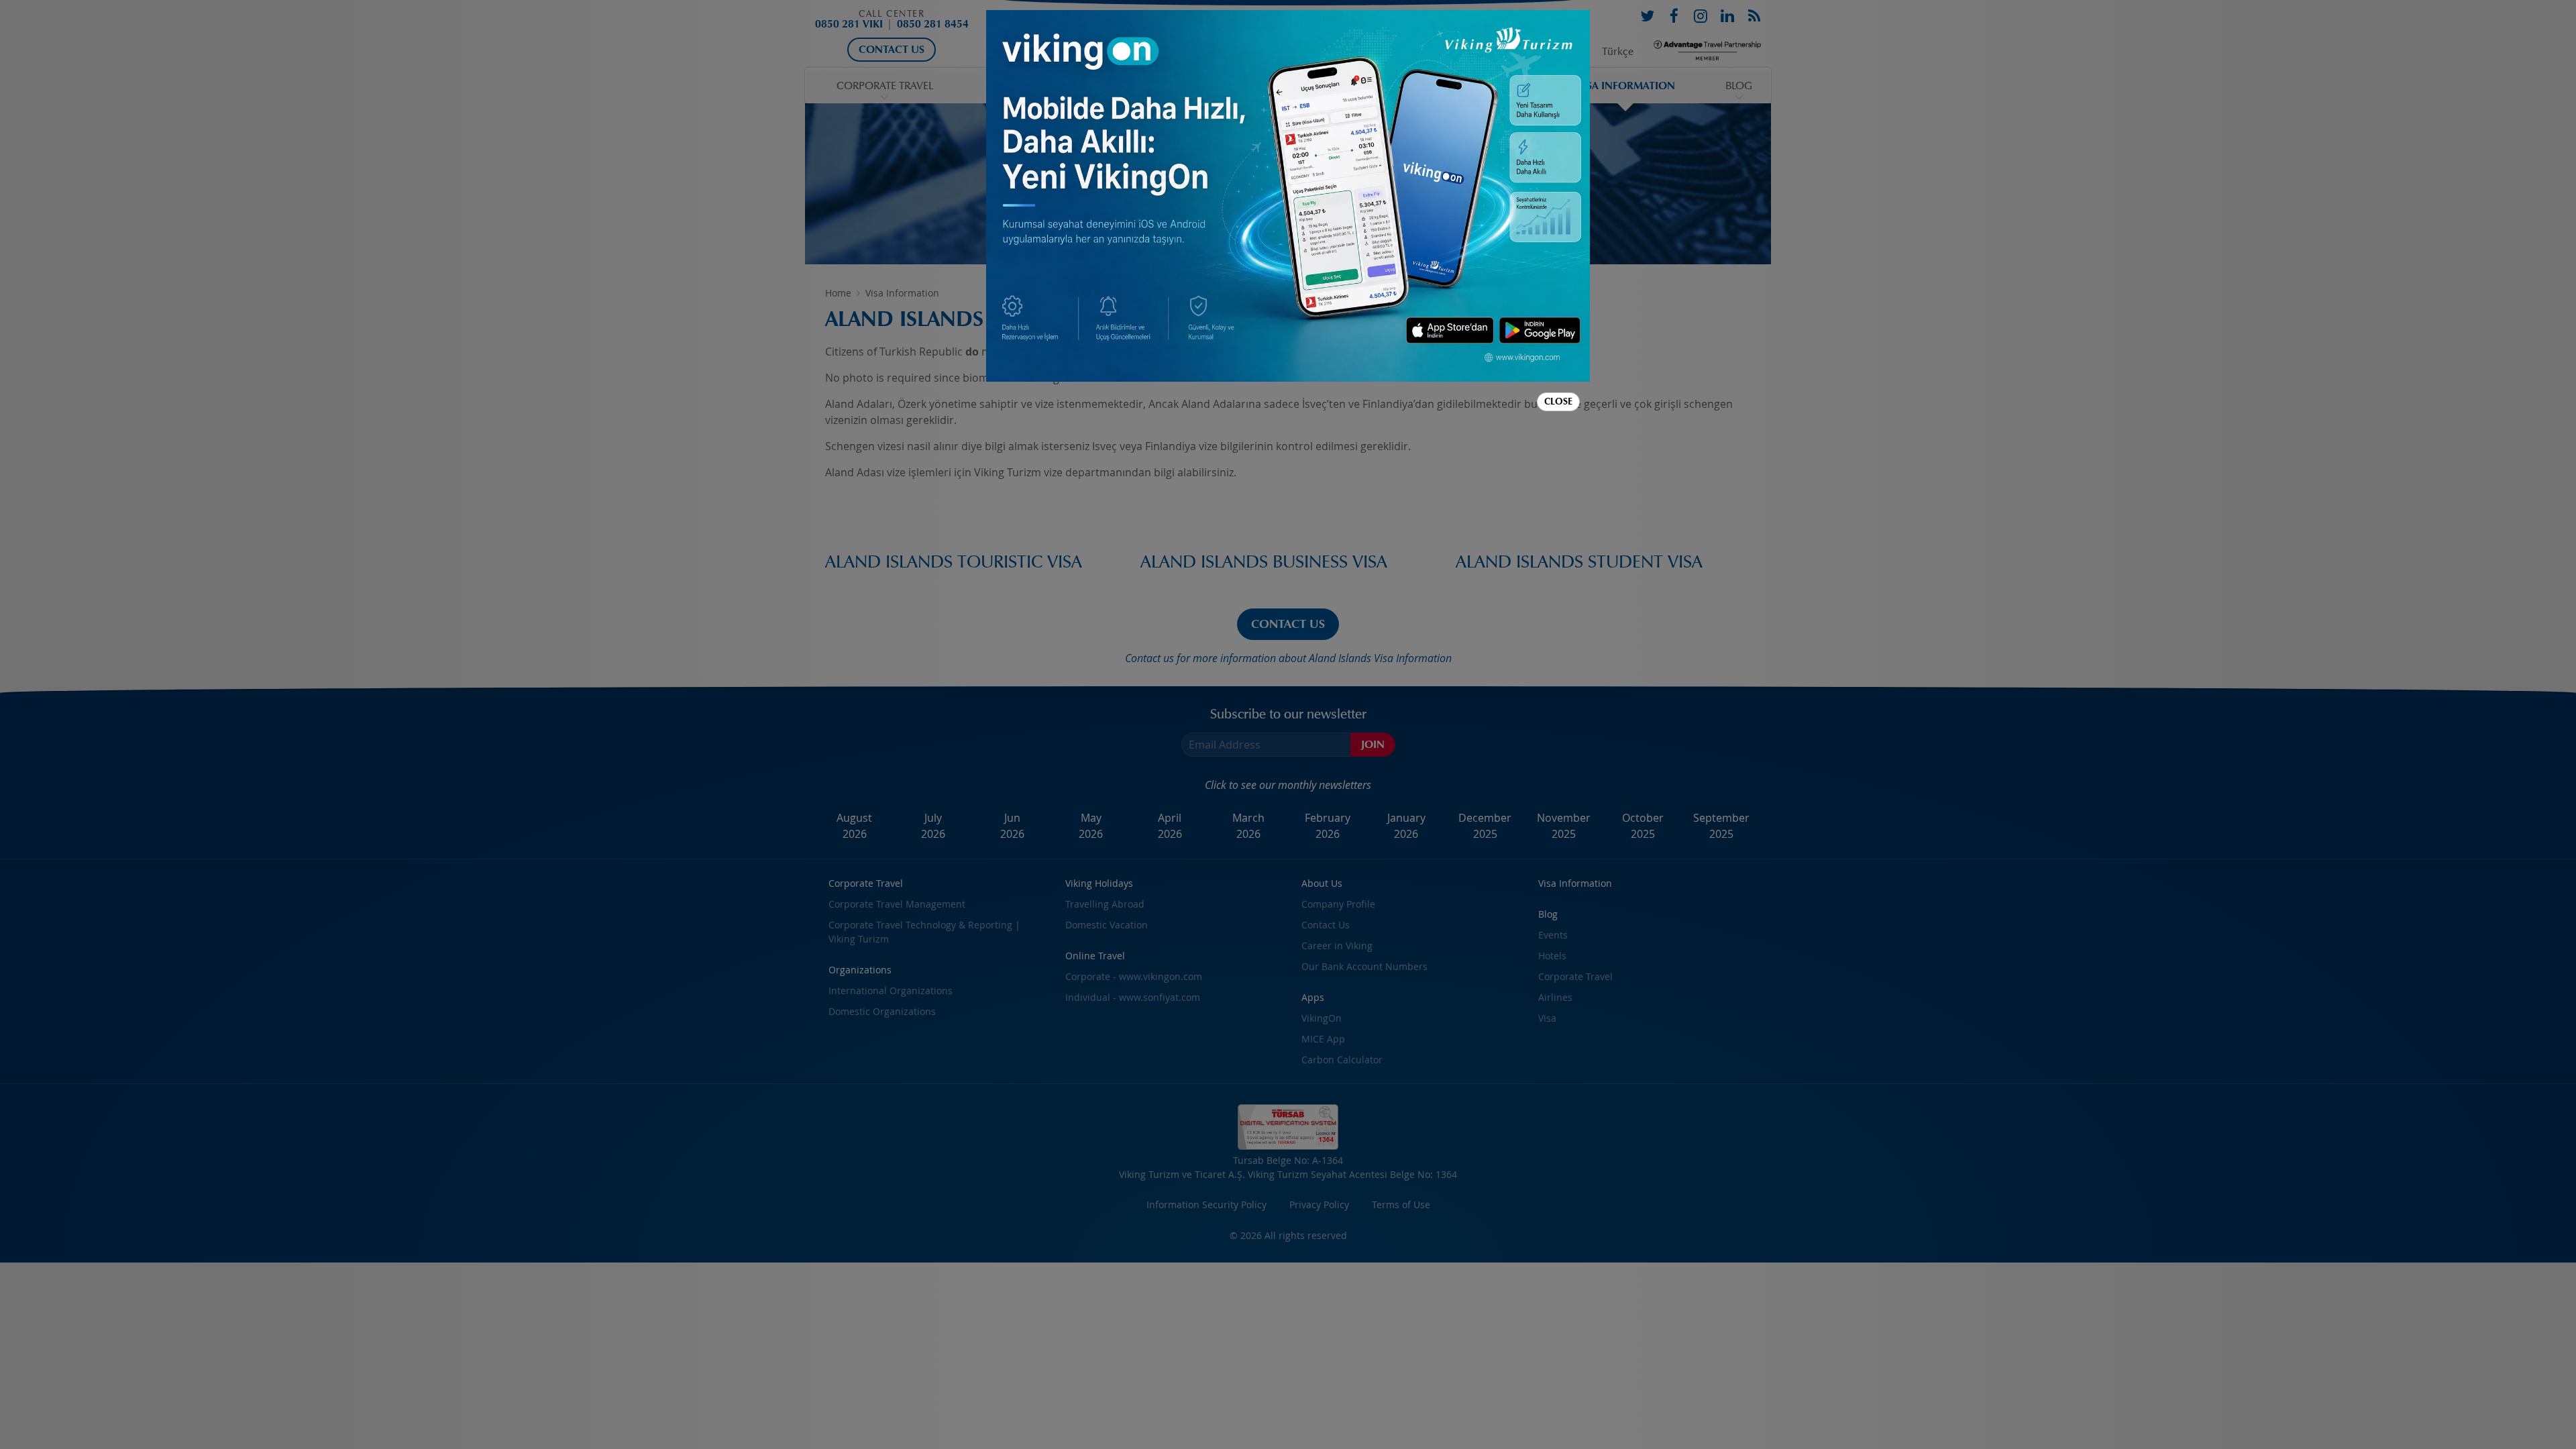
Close (1558, 401)
